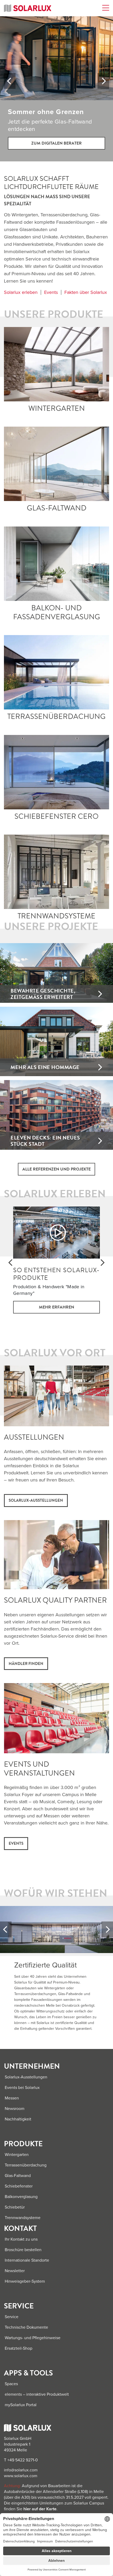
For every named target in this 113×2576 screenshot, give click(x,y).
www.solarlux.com (21, 2476)
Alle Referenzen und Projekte (56, 1169)
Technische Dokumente (26, 2327)
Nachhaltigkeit (18, 2119)
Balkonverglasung (56, 564)
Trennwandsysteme (23, 2218)
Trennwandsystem (57, 872)
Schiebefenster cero (57, 772)
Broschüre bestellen (23, 2250)
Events (51, 292)
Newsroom (15, 2109)
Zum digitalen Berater (56, 143)
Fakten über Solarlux (86, 292)
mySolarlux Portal (21, 2405)
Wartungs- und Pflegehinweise (33, 2338)
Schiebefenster (19, 2186)
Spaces (11, 2384)
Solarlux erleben (21, 292)
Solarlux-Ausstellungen (36, 1500)
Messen (12, 2098)
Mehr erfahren (56, 1307)
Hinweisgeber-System (25, 2281)
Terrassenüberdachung (57, 672)
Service (12, 2317)
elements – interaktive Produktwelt (37, 2394)
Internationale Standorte (27, 2260)
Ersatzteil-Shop (19, 2348)
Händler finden (26, 1664)
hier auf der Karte (40, 2509)
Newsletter (15, 2271)
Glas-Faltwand (57, 464)
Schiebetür (15, 2207)
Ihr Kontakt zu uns (21, 2239)
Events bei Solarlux (22, 2088)
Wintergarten (57, 364)
